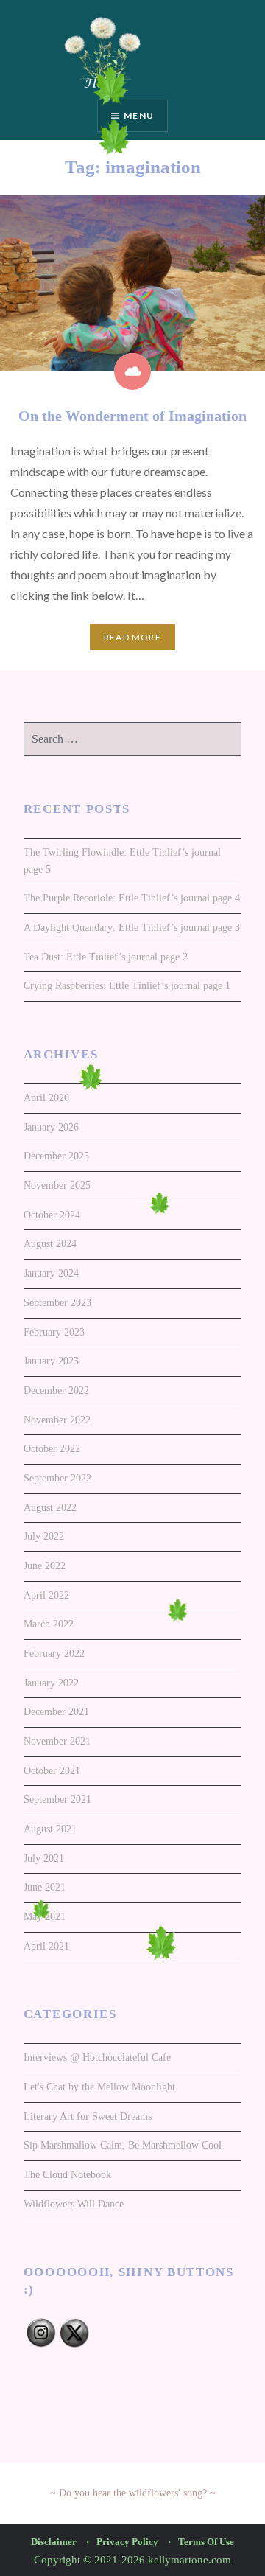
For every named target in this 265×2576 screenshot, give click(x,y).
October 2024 (52, 1215)
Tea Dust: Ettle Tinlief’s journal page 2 (106, 957)
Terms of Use (206, 2542)
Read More (132, 637)
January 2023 (51, 1361)
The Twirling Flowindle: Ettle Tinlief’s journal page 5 (122, 861)
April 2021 (46, 1946)
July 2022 (44, 1536)
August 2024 (50, 1244)
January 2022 (51, 1683)
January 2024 (51, 1273)
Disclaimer (54, 2542)
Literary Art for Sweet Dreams (88, 2116)
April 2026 (46, 1098)
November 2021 (57, 1741)
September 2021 (57, 1800)
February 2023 (54, 1332)
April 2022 (46, 1595)
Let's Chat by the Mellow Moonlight (99, 2087)
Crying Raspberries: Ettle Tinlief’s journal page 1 (127, 986)
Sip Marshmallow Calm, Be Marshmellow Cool (123, 2145)
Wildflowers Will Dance (74, 2204)
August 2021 (50, 1829)
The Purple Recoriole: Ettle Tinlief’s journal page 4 (132, 898)
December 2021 (56, 1712)
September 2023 (57, 1303)
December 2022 (56, 1390)
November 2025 (57, 1186)
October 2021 (52, 1771)
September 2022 (57, 1478)
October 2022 (52, 1449)
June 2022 (45, 1566)
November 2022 (57, 1420)
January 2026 (51, 1127)
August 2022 (50, 1508)
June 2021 (45, 1887)
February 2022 (54, 1654)
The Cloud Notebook (67, 2175)
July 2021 (44, 1858)
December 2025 (56, 1156)
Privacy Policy (127, 2542)
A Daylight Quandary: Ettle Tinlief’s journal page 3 (132, 928)
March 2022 (49, 1624)
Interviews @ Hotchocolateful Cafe (97, 2057)
